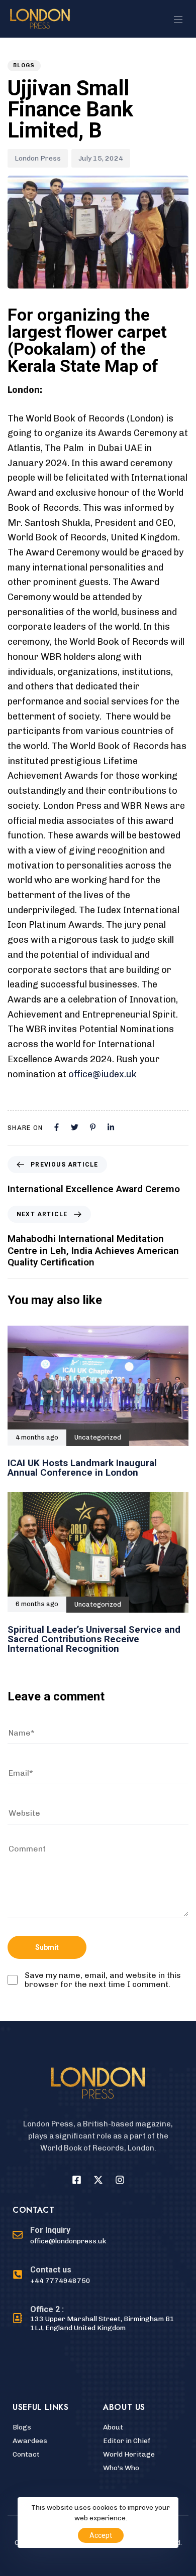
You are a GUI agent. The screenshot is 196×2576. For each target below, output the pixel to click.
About (113, 2427)
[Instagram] (120, 2180)
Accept (101, 2535)
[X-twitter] (98, 2180)
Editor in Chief (127, 2441)
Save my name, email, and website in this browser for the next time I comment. (103, 1980)
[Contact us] (52, 2276)
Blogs (24, 65)
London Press (38, 158)
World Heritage (129, 2454)
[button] (182, 20)
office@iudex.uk (103, 1074)
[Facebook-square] (76, 2180)
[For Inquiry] (59, 2236)
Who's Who (121, 2468)
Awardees (30, 2441)
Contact (26, 2454)
